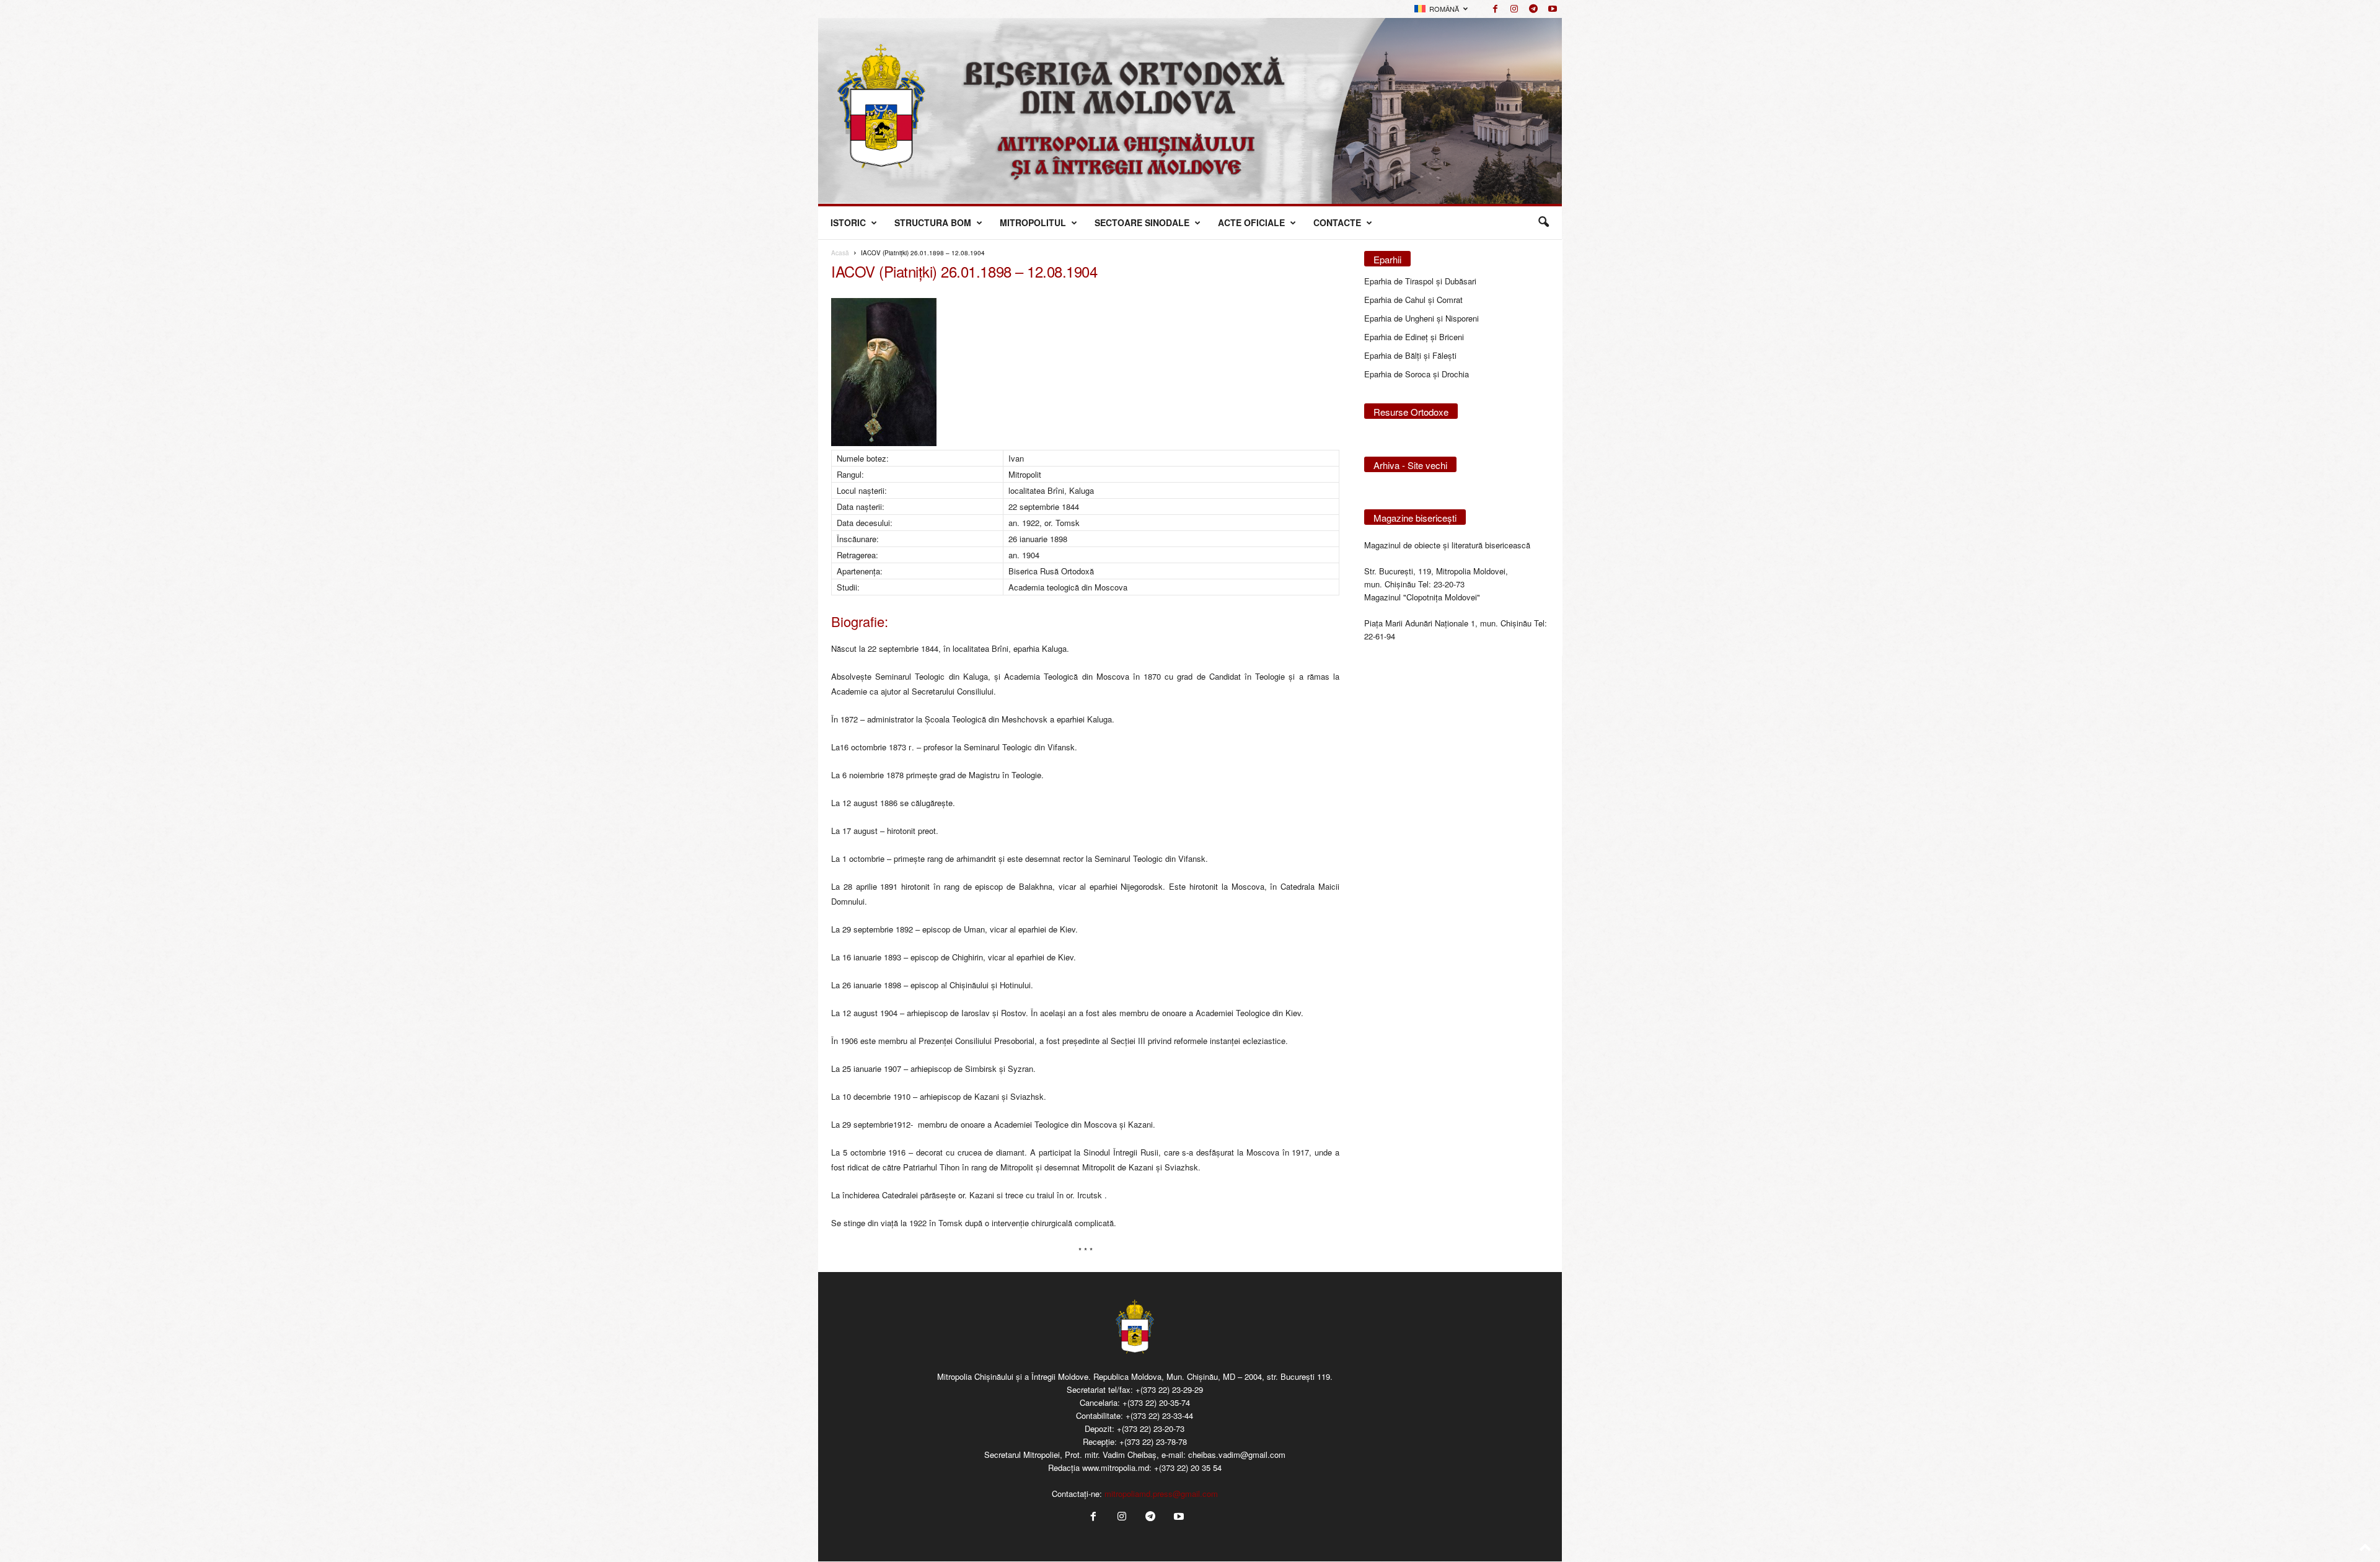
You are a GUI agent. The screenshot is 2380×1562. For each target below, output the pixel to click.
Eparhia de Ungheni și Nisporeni (1421, 318)
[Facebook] (1495, 9)
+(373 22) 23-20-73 (1151, 1428)
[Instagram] (1514, 9)
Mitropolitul (1033, 222)
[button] (1543, 222)
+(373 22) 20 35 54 (1188, 1468)
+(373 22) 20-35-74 (1156, 1402)
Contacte (1337, 222)
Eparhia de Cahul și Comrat (1413, 300)
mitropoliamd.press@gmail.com (1161, 1494)
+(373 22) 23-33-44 (1159, 1415)
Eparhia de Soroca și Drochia (1417, 374)
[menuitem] (1441, 9)
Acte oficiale (1251, 222)
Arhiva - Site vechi (1410, 465)
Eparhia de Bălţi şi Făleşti (1410, 355)
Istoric (848, 222)
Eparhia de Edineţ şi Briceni (1414, 337)
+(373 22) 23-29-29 (1169, 1389)
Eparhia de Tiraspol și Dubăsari (1420, 281)
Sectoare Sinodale (1142, 222)
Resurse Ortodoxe (1411, 412)
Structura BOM (933, 222)
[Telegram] (1533, 9)
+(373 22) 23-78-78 (1153, 1441)
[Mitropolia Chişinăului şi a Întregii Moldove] (1190, 111)
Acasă (840, 253)
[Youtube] (1553, 9)
